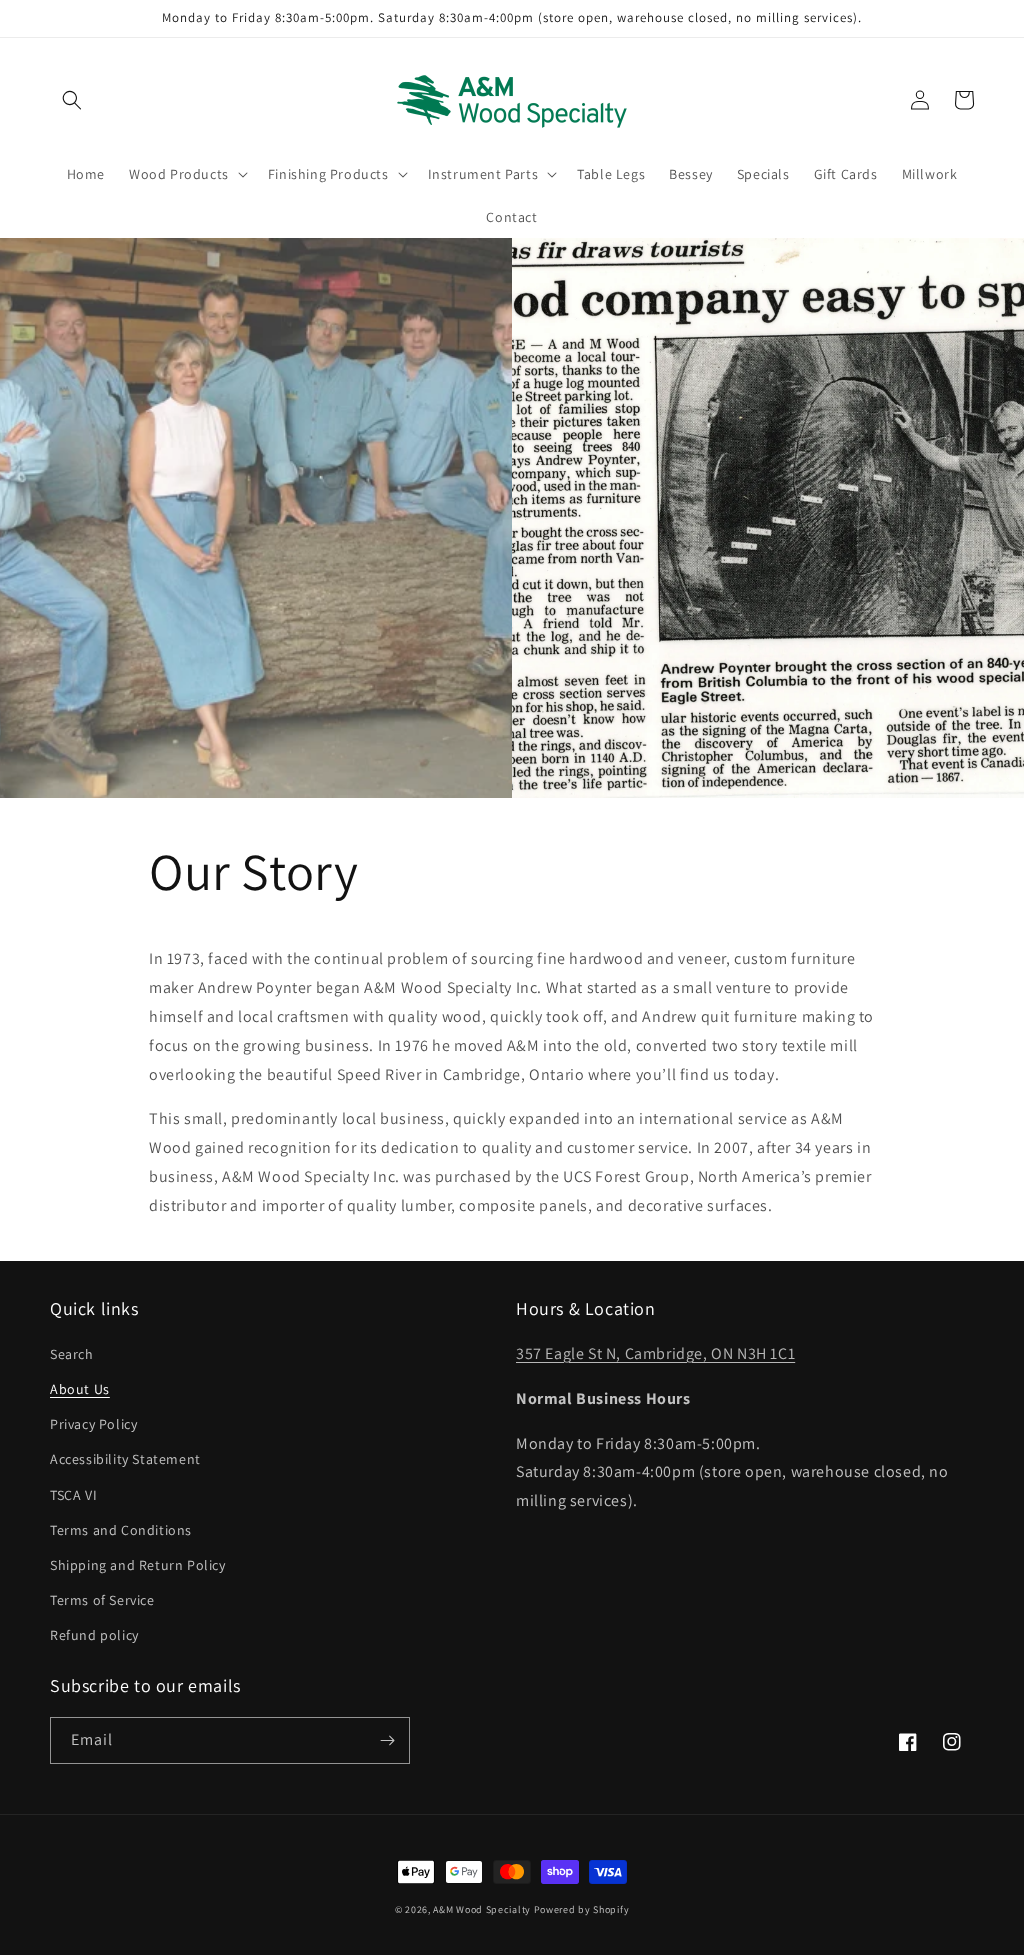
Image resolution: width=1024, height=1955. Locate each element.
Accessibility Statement (125, 1459)
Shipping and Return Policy (138, 1565)
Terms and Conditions (121, 1530)
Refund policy (94, 1635)
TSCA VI (73, 1495)
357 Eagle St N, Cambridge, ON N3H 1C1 (655, 1353)
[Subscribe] (387, 1740)
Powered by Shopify (582, 1909)
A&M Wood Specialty (482, 1909)
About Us (80, 1389)
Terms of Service (102, 1600)
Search (72, 1354)
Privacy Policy (93, 1424)
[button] (72, 100)
